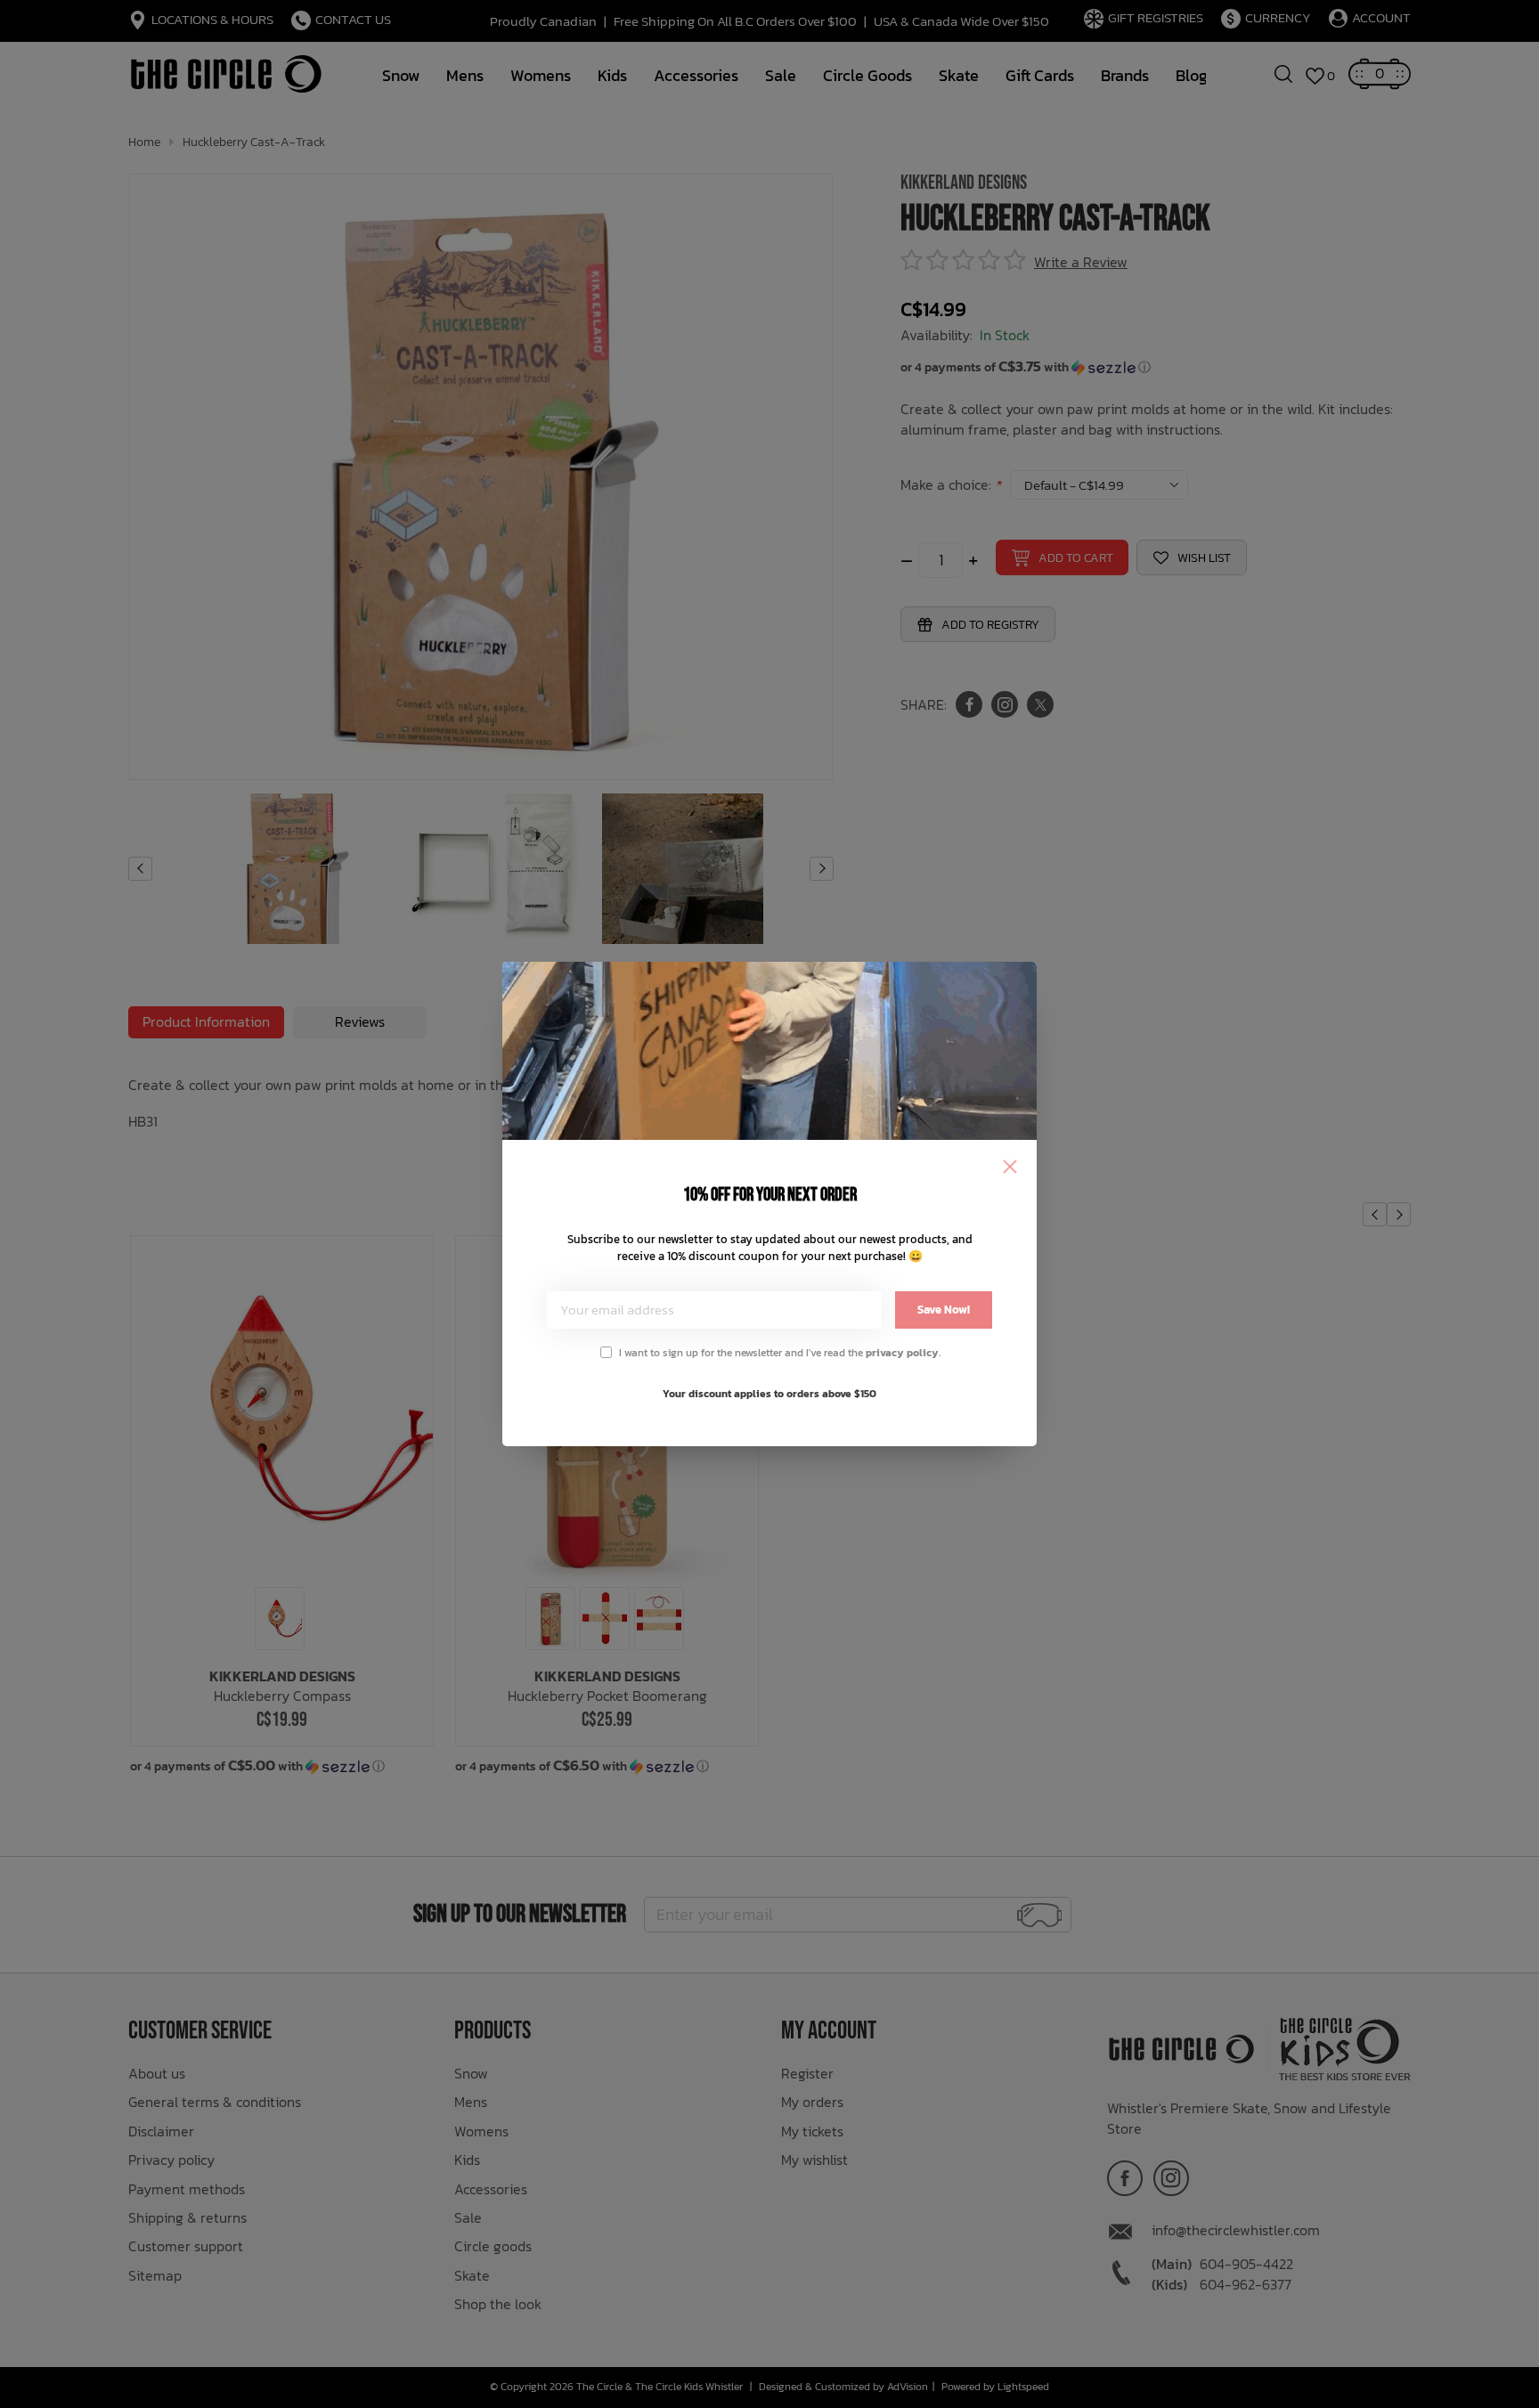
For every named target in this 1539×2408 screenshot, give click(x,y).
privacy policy (902, 1353)
